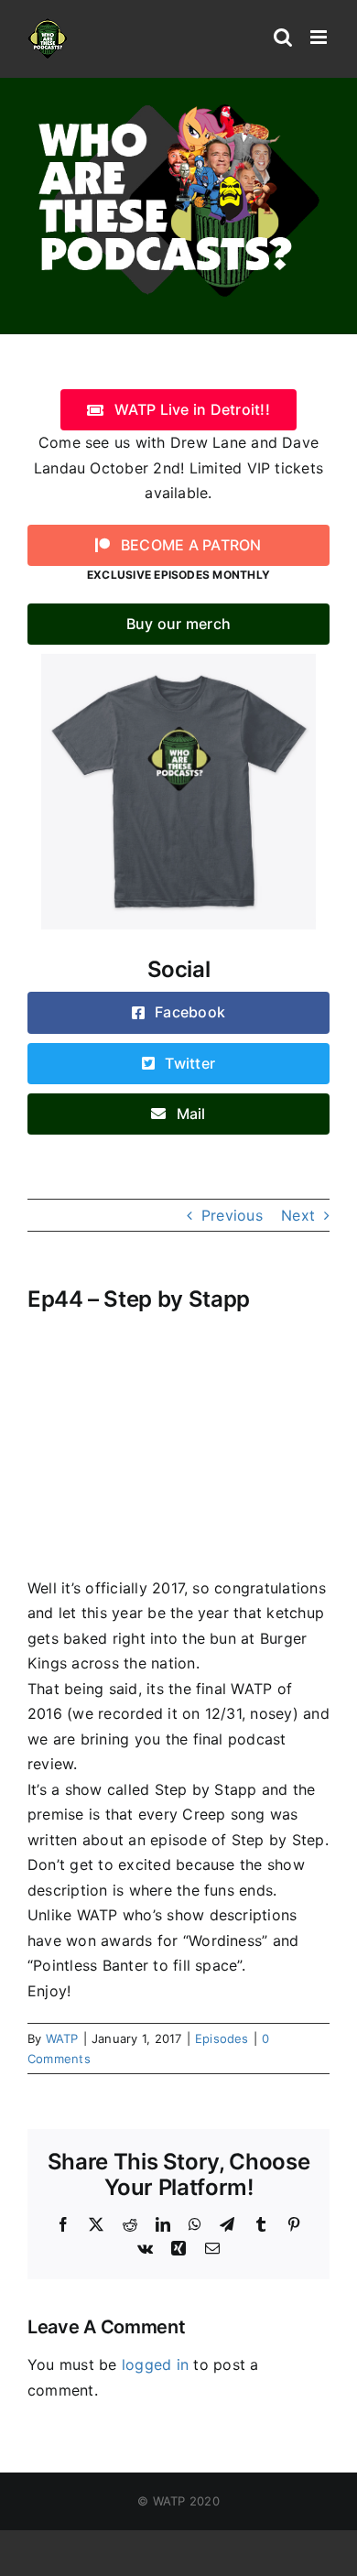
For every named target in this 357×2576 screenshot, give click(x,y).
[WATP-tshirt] (178, 661)
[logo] (178, 103)
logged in (155, 2364)
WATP (62, 2038)
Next (298, 1215)
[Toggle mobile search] (283, 37)
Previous (232, 1215)
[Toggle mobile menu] (320, 37)
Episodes (222, 2038)
